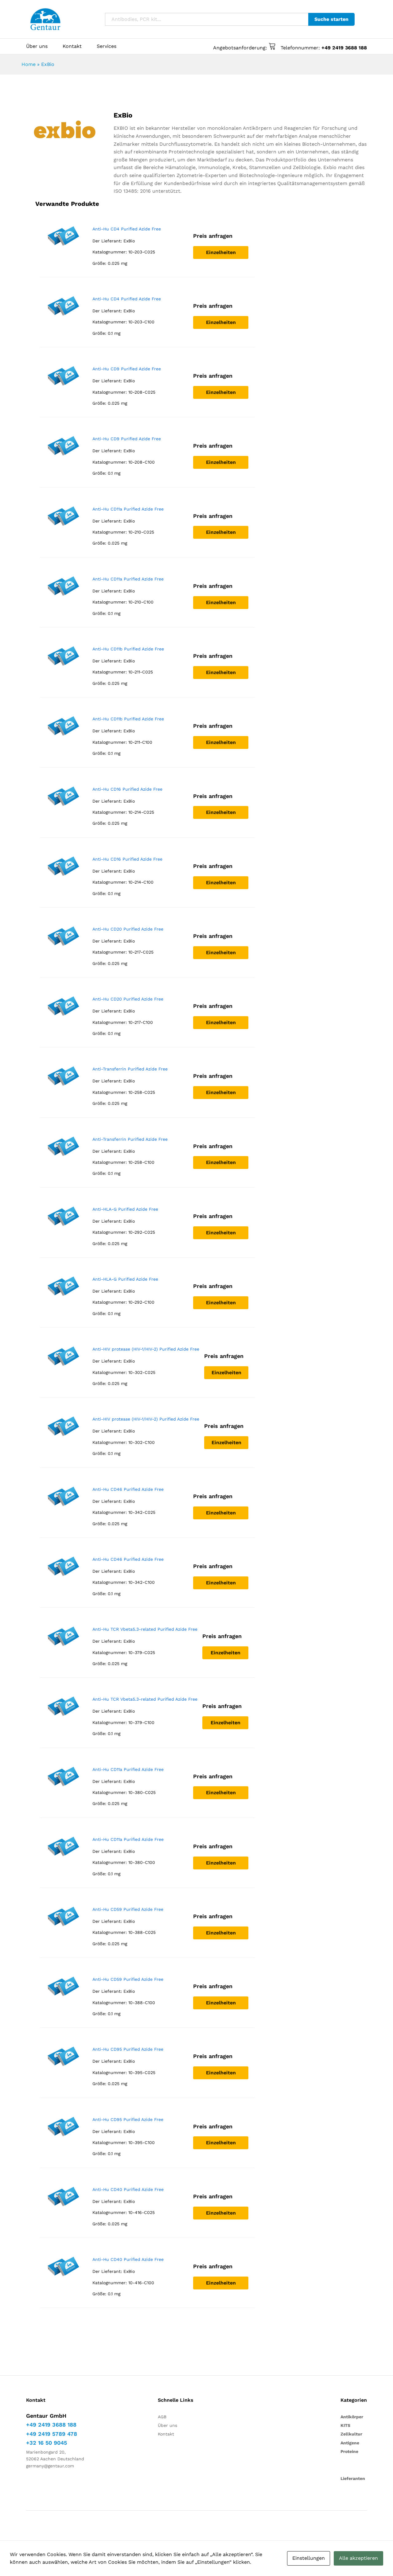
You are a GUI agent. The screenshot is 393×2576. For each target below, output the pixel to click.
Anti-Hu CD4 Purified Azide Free (127, 229)
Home (29, 64)
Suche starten (331, 19)
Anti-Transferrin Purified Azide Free (130, 1069)
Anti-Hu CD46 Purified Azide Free (128, 1489)
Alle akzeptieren (358, 2558)
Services (107, 46)
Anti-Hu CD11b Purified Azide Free (128, 649)
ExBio (129, 241)
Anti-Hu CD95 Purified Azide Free (128, 2049)
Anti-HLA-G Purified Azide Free (125, 1209)
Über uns (37, 46)
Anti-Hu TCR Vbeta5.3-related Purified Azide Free (145, 1629)
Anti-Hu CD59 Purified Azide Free (128, 1909)
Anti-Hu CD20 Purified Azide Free (128, 929)
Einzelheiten (221, 252)
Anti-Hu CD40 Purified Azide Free (128, 2189)
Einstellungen (309, 2558)
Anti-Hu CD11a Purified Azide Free (128, 509)
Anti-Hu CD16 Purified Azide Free (127, 789)
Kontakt (72, 46)
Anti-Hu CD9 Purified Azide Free (127, 369)
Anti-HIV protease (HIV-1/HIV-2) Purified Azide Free (146, 1349)
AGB (162, 2417)
